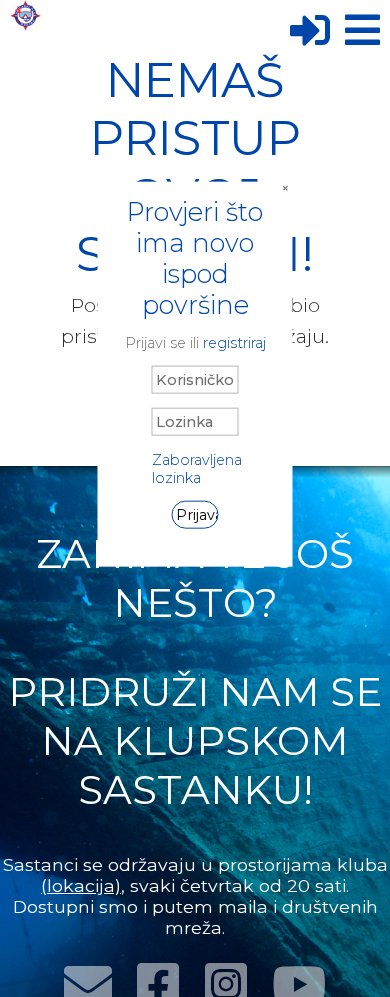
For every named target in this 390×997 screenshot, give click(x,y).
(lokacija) (81, 885)
